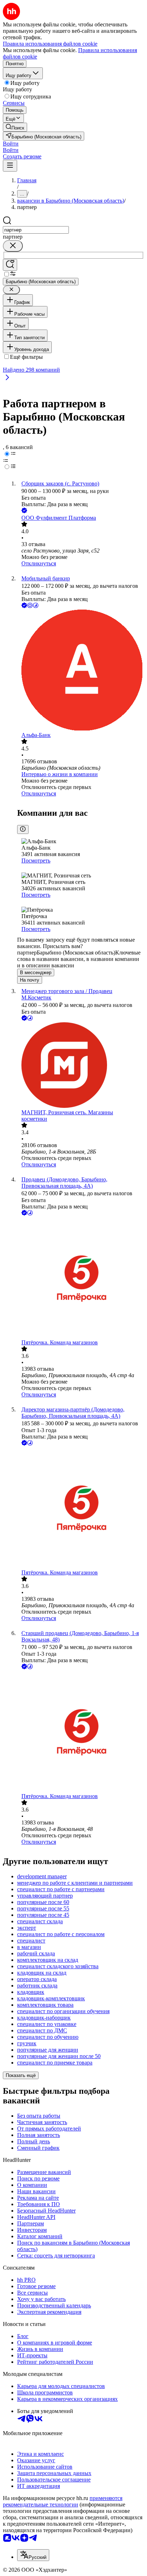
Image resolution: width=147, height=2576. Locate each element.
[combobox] (36, 230)
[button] (11, 144)
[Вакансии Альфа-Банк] (81, 671)
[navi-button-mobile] (10, 166)
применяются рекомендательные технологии (63, 2501)
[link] (15, 127)
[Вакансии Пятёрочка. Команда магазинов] (81, 1278)
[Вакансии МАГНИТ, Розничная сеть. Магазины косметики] (81, 1066)
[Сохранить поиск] (10, 265)
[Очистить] (13, 246)
